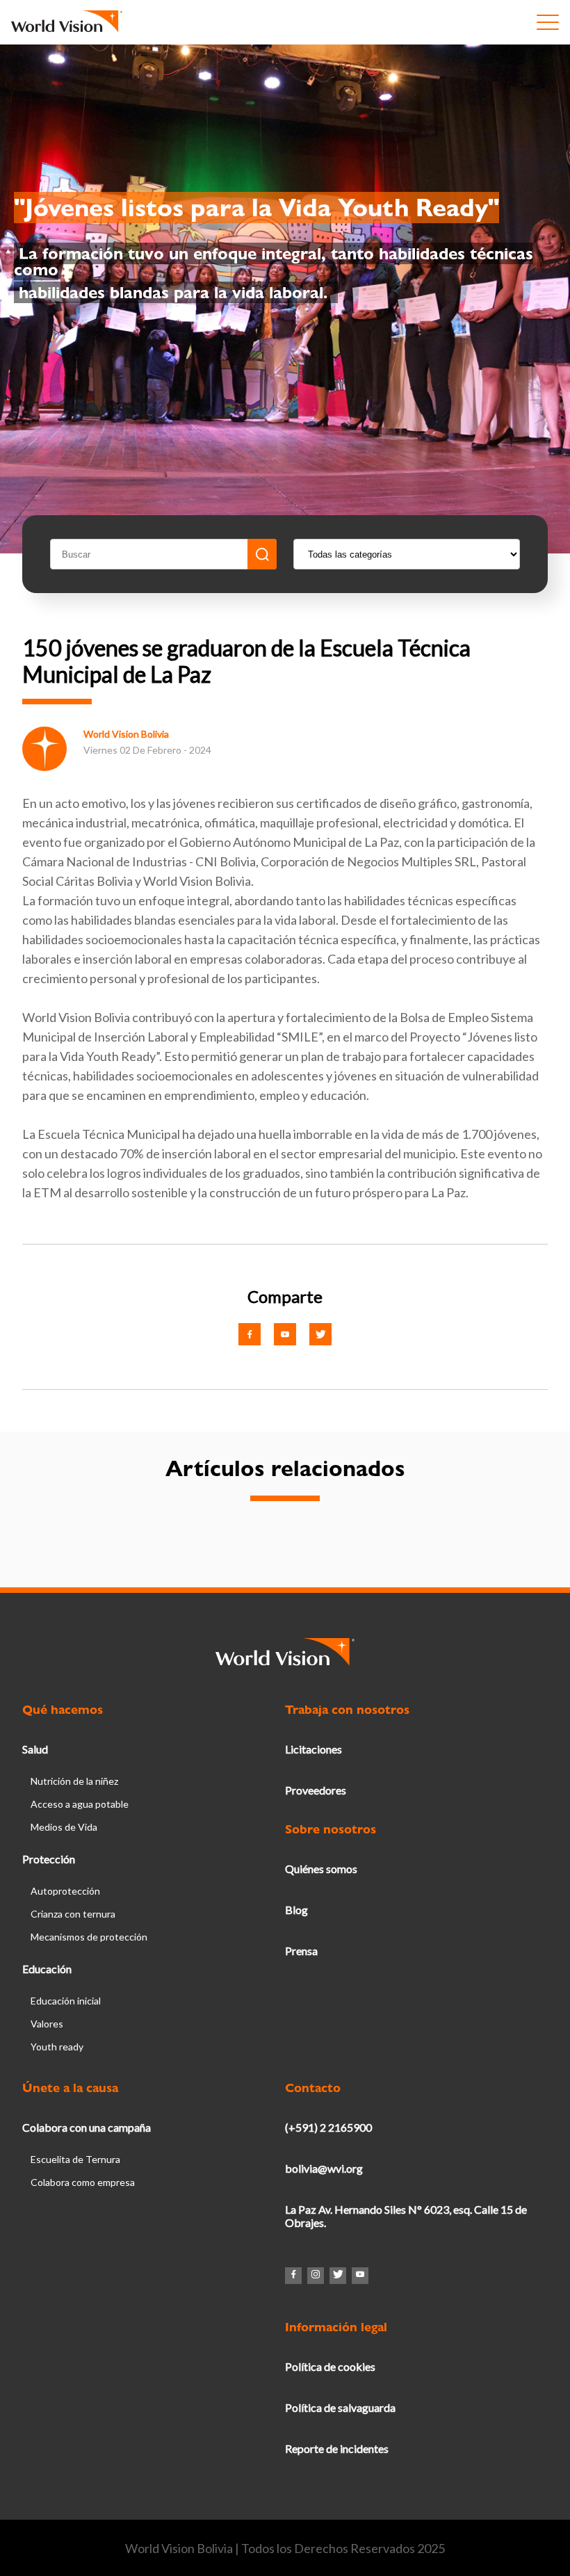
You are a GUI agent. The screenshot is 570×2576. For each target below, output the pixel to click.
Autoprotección (65, 1891)
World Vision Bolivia (126, 734)
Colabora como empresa (83, 2182)
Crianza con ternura (73, 1914)
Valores (47, 2024)
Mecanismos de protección (89, 1937)
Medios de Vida (64, 1827)
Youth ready (57, 2047)
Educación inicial (66, 2001)
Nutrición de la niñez (74, 1781)
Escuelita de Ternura (75, 2159)
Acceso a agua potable (80, 1804)
